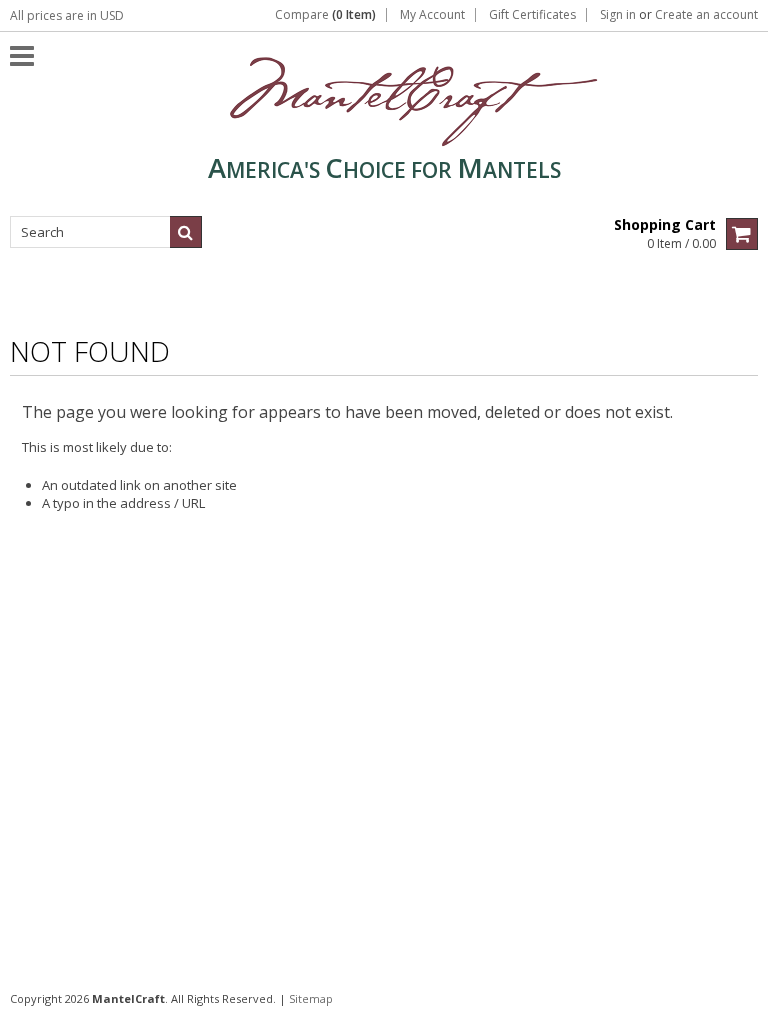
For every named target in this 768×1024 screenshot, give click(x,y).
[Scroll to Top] (738, 998)
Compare (325, 15)
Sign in (618, 15)
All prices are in (67, 15)
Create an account (706, 15)
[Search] (186, 232)
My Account (432, 15)
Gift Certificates (532, 15)
